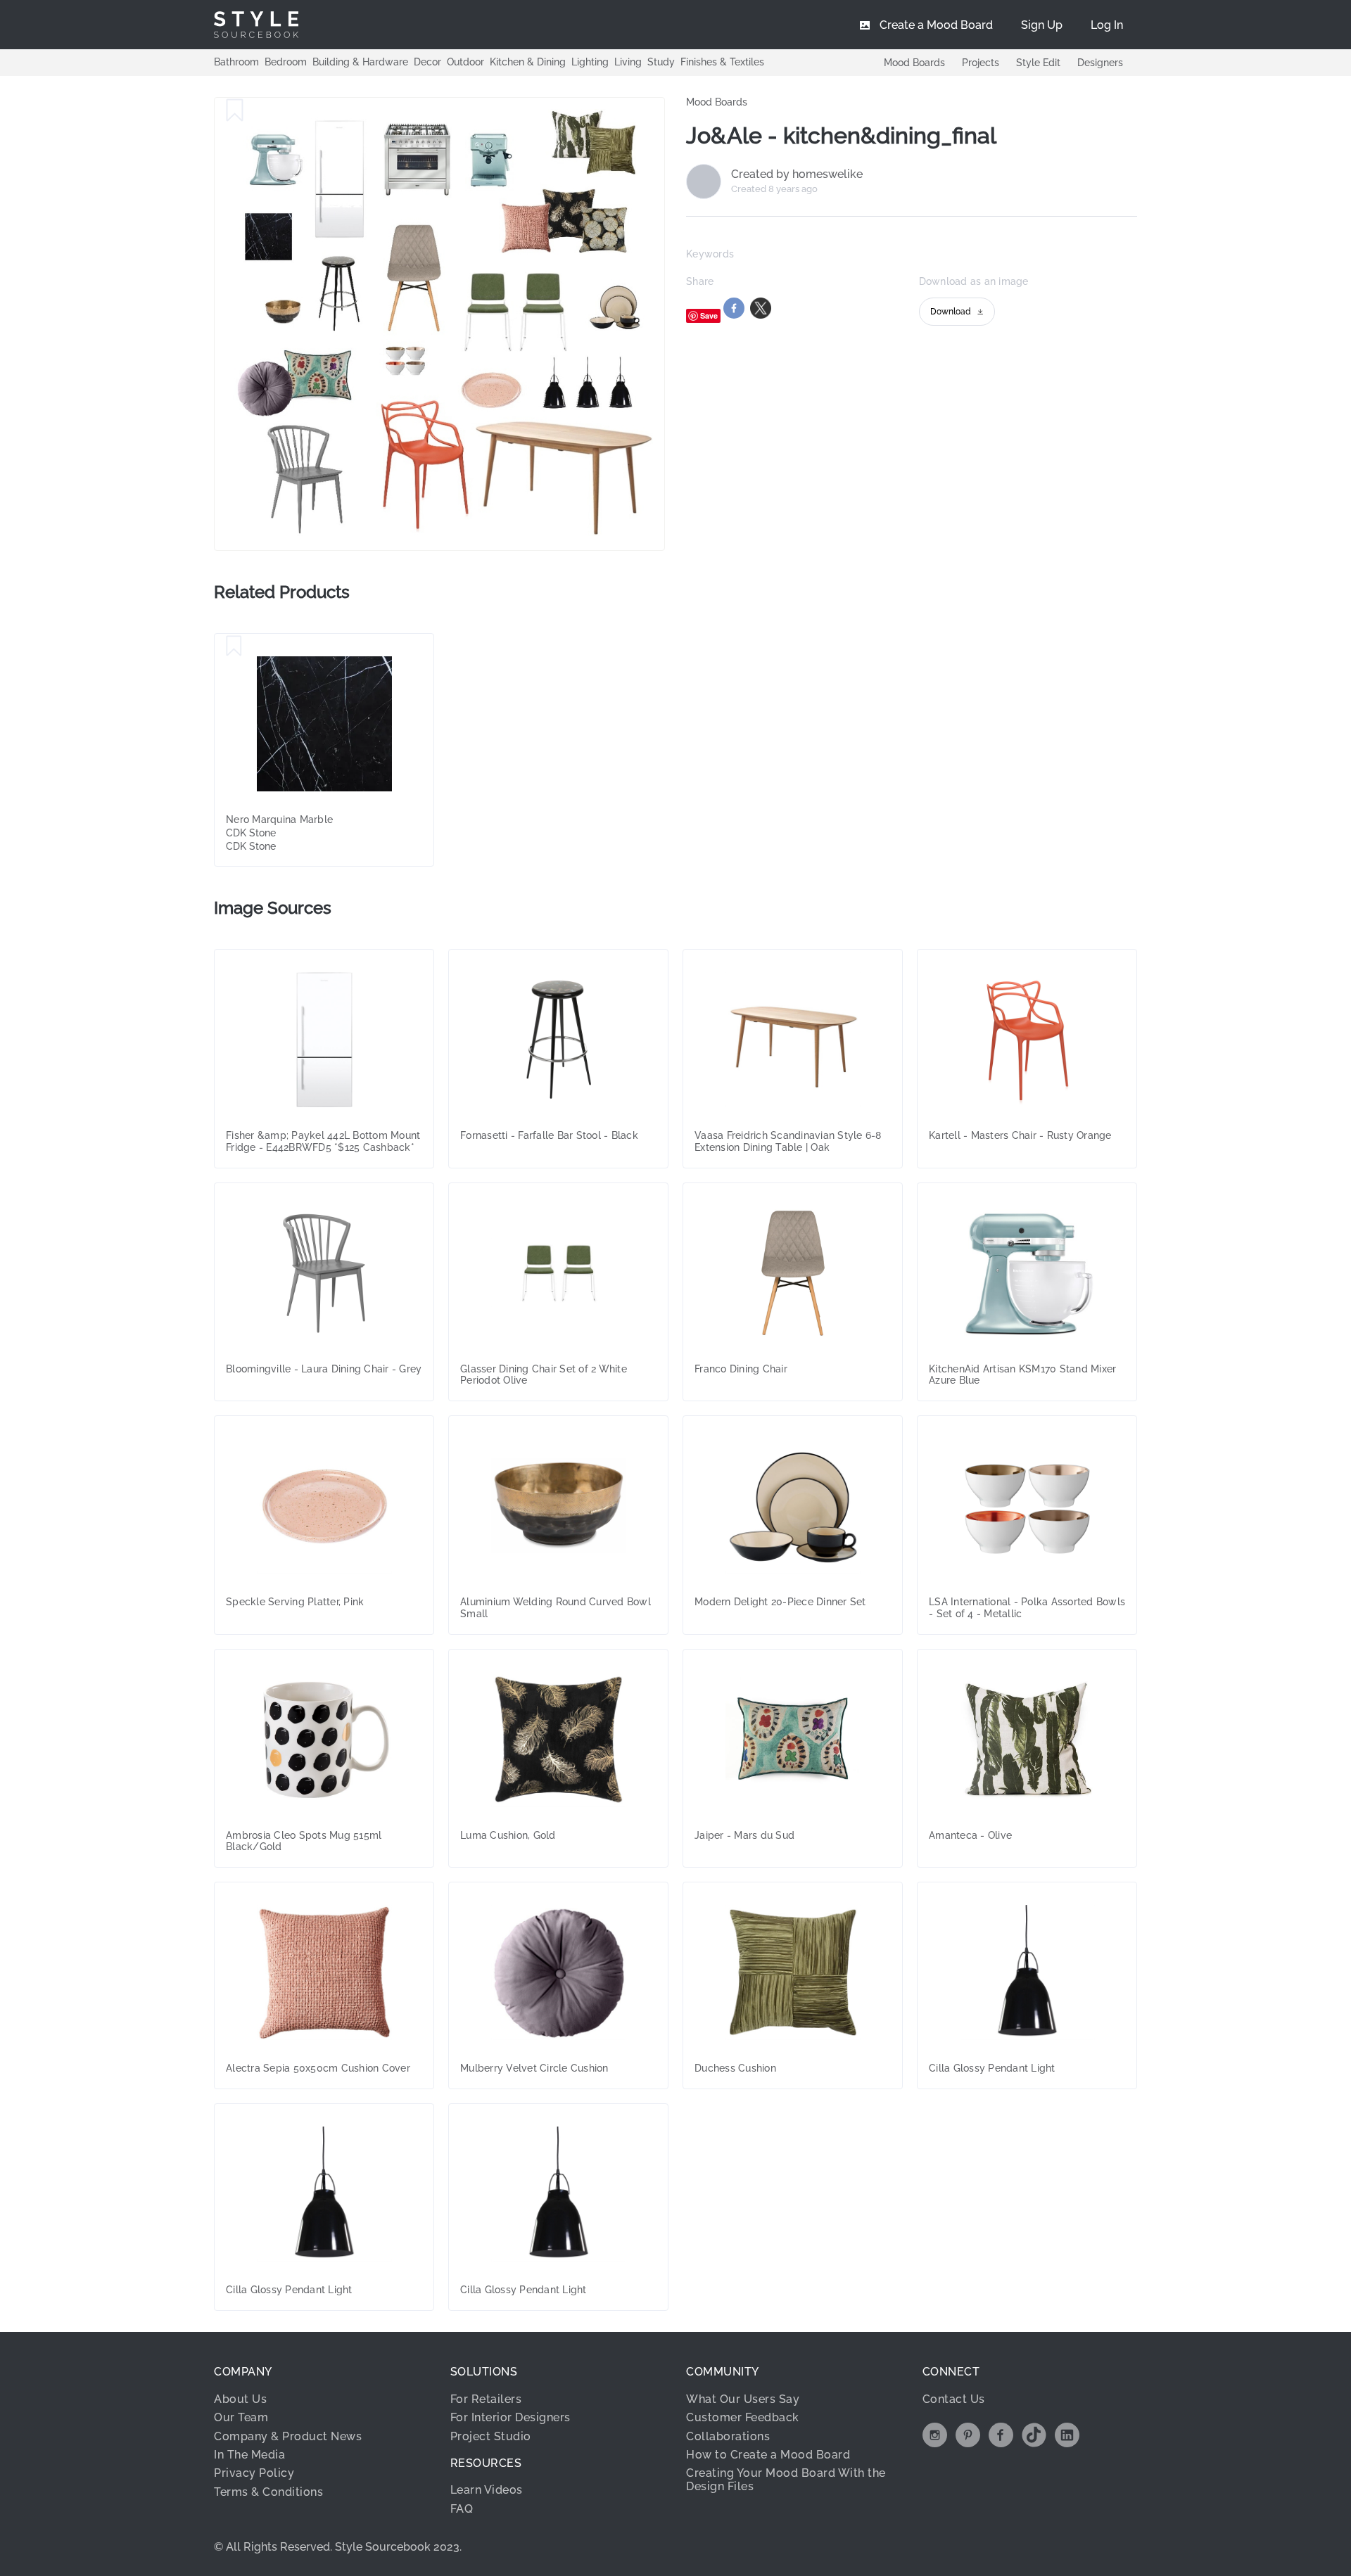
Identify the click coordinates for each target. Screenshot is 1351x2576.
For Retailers (486, 2399)
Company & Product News (288, 2436)
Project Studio (491, 2436)
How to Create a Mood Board (768, 2455)
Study (661, 62)
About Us (240, 2399)
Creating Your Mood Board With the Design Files (786, 2479)
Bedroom (286, 62)
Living (628, 62)
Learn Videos (487, 2490)
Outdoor (465, 62)
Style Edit (1038, 63)
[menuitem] (1107, 25)
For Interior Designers (510, 2417)
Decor (427, 62)
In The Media (249, 2455)
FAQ (462, 2509)
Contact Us (954, 2399)
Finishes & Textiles (722, 62)
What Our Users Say (743, 2399)
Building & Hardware (360, 62)
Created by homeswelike (797, 174)
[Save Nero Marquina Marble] (234, 646)
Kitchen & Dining (528, 62)
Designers (1100, 63)
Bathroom (236, 62)
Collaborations (728, 2436)
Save (709, 315)
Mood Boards (914, 63)
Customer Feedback (743, 2417)
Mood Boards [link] (717, 102)
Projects (981, 63)
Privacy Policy (254, 2473)
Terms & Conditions (268, 2492)
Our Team (241, 2417)
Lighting (590, 62)
